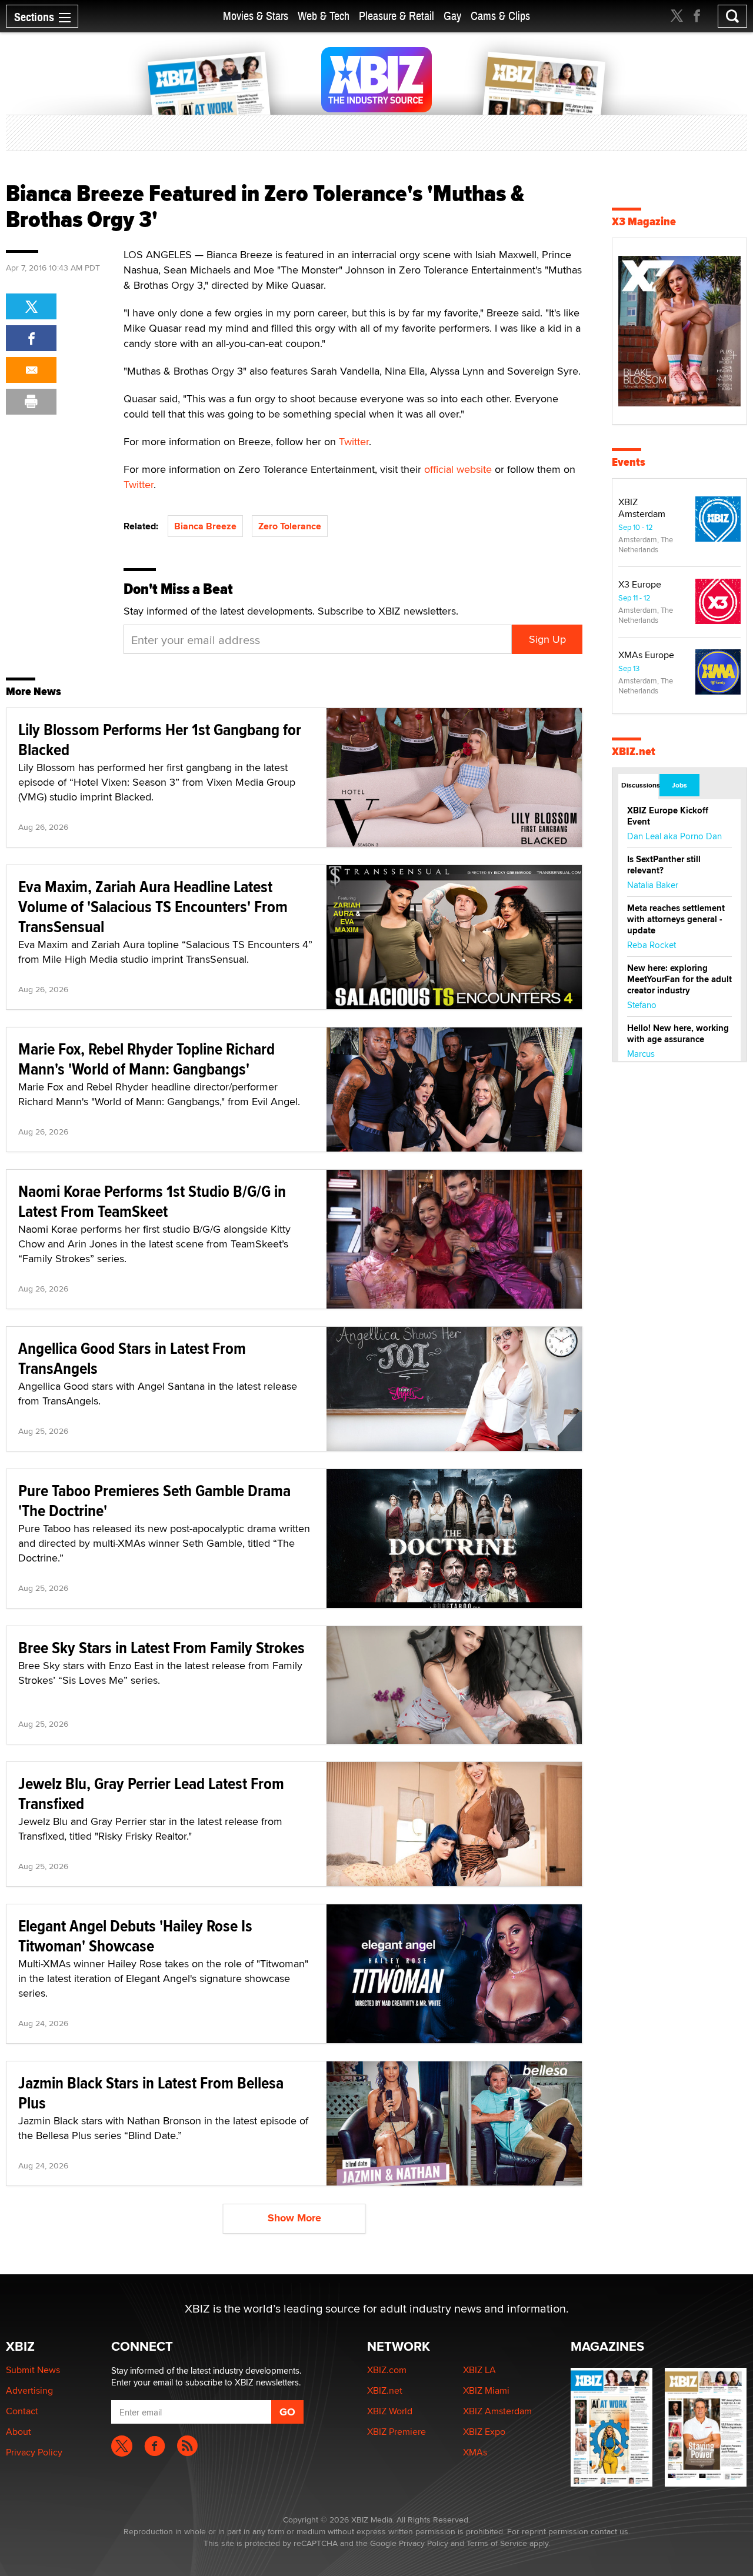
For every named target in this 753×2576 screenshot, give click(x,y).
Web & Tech (324, 16)
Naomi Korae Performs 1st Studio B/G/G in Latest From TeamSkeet (152, 1201)
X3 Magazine (644, 221)
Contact (22, 2411)
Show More (294, 2218)
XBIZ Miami (486, 2390)
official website (458, 469)
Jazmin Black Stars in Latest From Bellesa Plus (151, 2093)
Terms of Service (497, 2543)
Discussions (640, 785)
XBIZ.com (387, 2370)
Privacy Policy (34, 2452)
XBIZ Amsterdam (642, 508)
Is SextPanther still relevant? (664, 865)
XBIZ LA (479, 2370)
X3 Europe (640, 584)
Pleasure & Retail (397, 16)
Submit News (33, 2370)
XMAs (475, 2452)
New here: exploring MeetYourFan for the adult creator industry (679, 979)
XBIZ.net (634, 751)
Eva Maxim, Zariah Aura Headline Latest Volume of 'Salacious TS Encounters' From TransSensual (153, 907)
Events (629, 462)
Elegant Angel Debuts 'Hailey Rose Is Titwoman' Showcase (135, 1936)
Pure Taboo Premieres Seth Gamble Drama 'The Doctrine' (154, 1501)
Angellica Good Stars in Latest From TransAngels (132, 1358)
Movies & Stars (256, 16)
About (19, 2432)
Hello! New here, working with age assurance (678, 1034)
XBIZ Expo (484, 2432)
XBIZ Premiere (397, 2432)
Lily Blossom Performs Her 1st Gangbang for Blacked (160, 740)
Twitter (354, 441)
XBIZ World (390, 2411)
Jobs (679, 785)
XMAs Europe (646, 655)
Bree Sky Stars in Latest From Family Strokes (161, 1648)
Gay (452, 16)
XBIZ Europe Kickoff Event (668, 816)
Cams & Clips (500, 16)
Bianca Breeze (205, 526)
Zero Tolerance (290, 526)
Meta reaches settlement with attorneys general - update (676, 919)
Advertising (29, 2390)
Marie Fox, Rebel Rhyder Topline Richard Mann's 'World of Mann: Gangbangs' (146, 1059)
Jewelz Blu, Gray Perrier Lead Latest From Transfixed (151, 1793)
